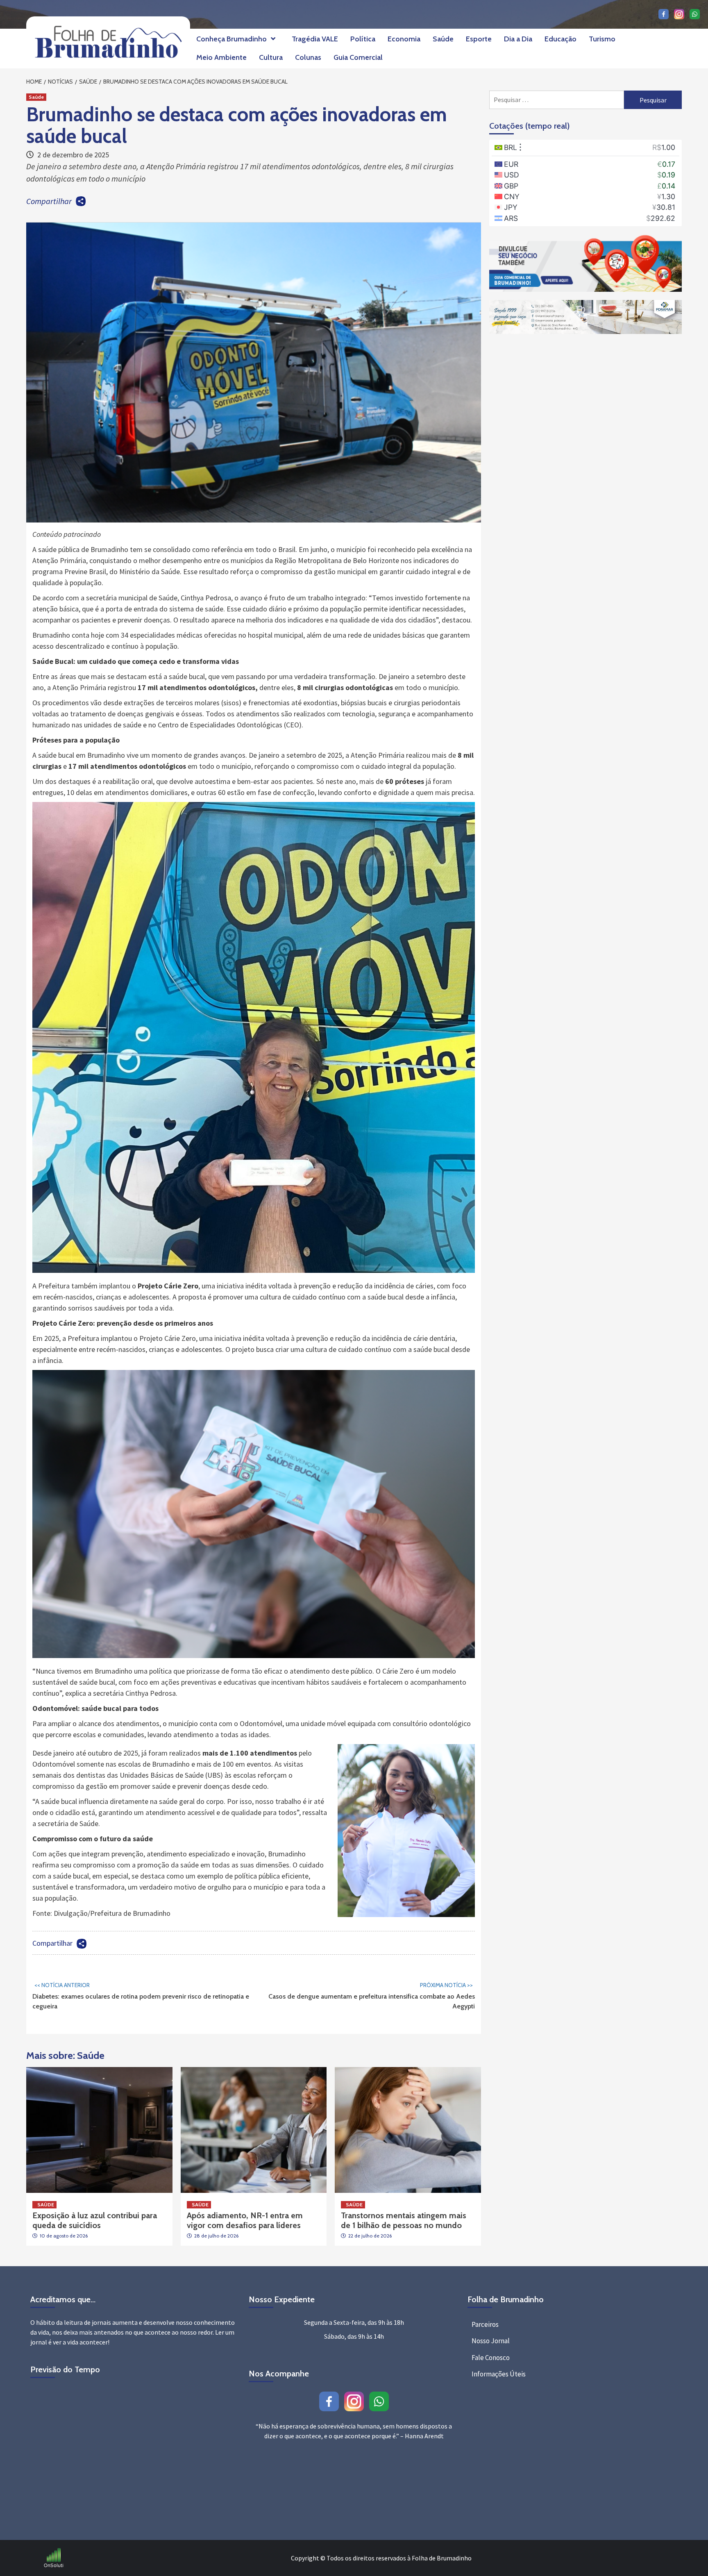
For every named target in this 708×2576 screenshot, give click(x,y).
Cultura (271, 57)
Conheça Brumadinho (231, 39)
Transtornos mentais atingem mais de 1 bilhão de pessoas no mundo (404, 2220)
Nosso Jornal (491, 2341)
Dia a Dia (518, 39)
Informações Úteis (499, 2374)
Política (363, 39)
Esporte (479, 39)
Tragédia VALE (315, 39)
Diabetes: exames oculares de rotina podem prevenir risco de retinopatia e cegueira (141, 1996)
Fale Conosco (491, 2358)
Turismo (602, 39)
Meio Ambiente (221, 57)
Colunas (308, 57)
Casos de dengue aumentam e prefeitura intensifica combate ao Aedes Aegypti (372, 1996)
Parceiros (485, 2324)
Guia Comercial (358, 57)
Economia (404, 39)
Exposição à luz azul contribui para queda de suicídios (95, 2220)
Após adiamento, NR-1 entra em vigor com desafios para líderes (245, 2220)
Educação (560, 39)
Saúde (443, 39)
